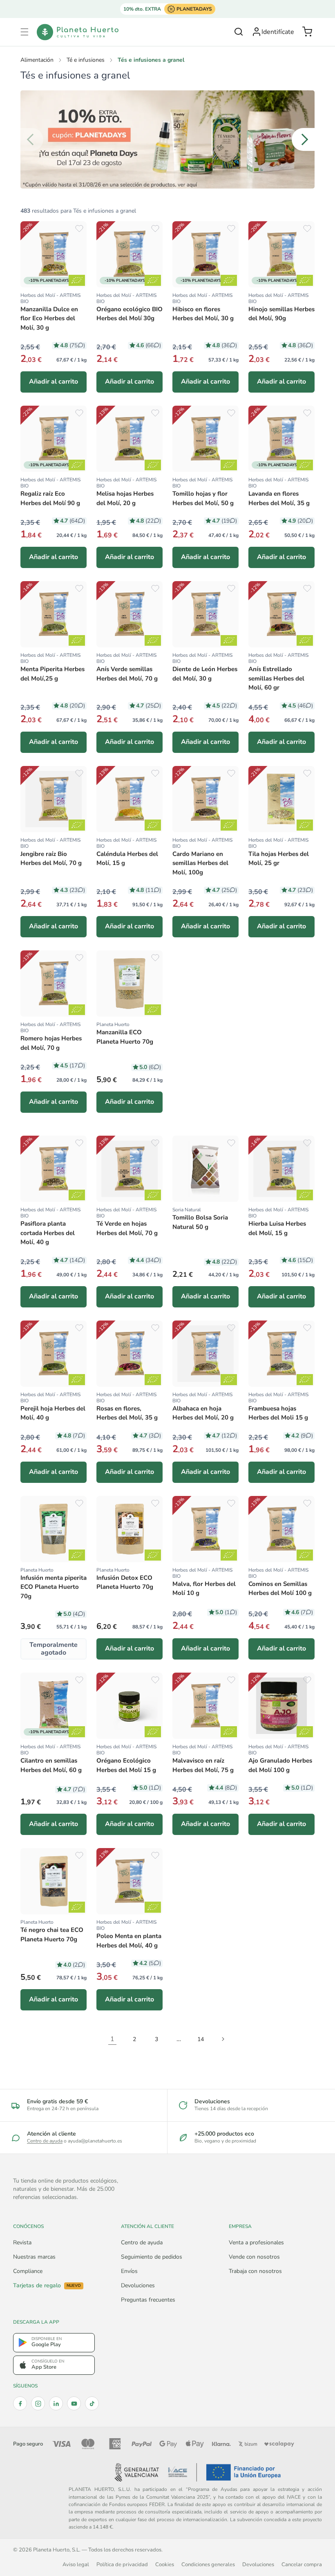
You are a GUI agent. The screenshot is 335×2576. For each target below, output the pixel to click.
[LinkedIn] (56, 2403)
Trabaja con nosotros (255, 2271)
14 (201, 2039)
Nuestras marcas (34, 2257)
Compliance (28, 2271)
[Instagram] (38, 2403)
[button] (25, 32)
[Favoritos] (79, 229)
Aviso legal (76, 2564)
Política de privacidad (122, 2564)
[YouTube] (74, 2403)
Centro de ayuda (45, 2141)
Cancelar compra (302, 2564)
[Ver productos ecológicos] (77, 280)
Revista (22, 2242)
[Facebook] (20, 2403)
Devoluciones (138, 2285)
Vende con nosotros (254, 2257)
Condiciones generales (208, 2564)
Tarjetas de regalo (47, 2286)
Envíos (129, 2271)
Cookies (165, 2564)
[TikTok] (92, 2403)
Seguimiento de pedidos (152, 2257)
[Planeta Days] (167, 139)
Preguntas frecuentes (148, 2300)
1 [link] (112, 2039)
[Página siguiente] (223, 2039)
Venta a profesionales (256, 2242)
